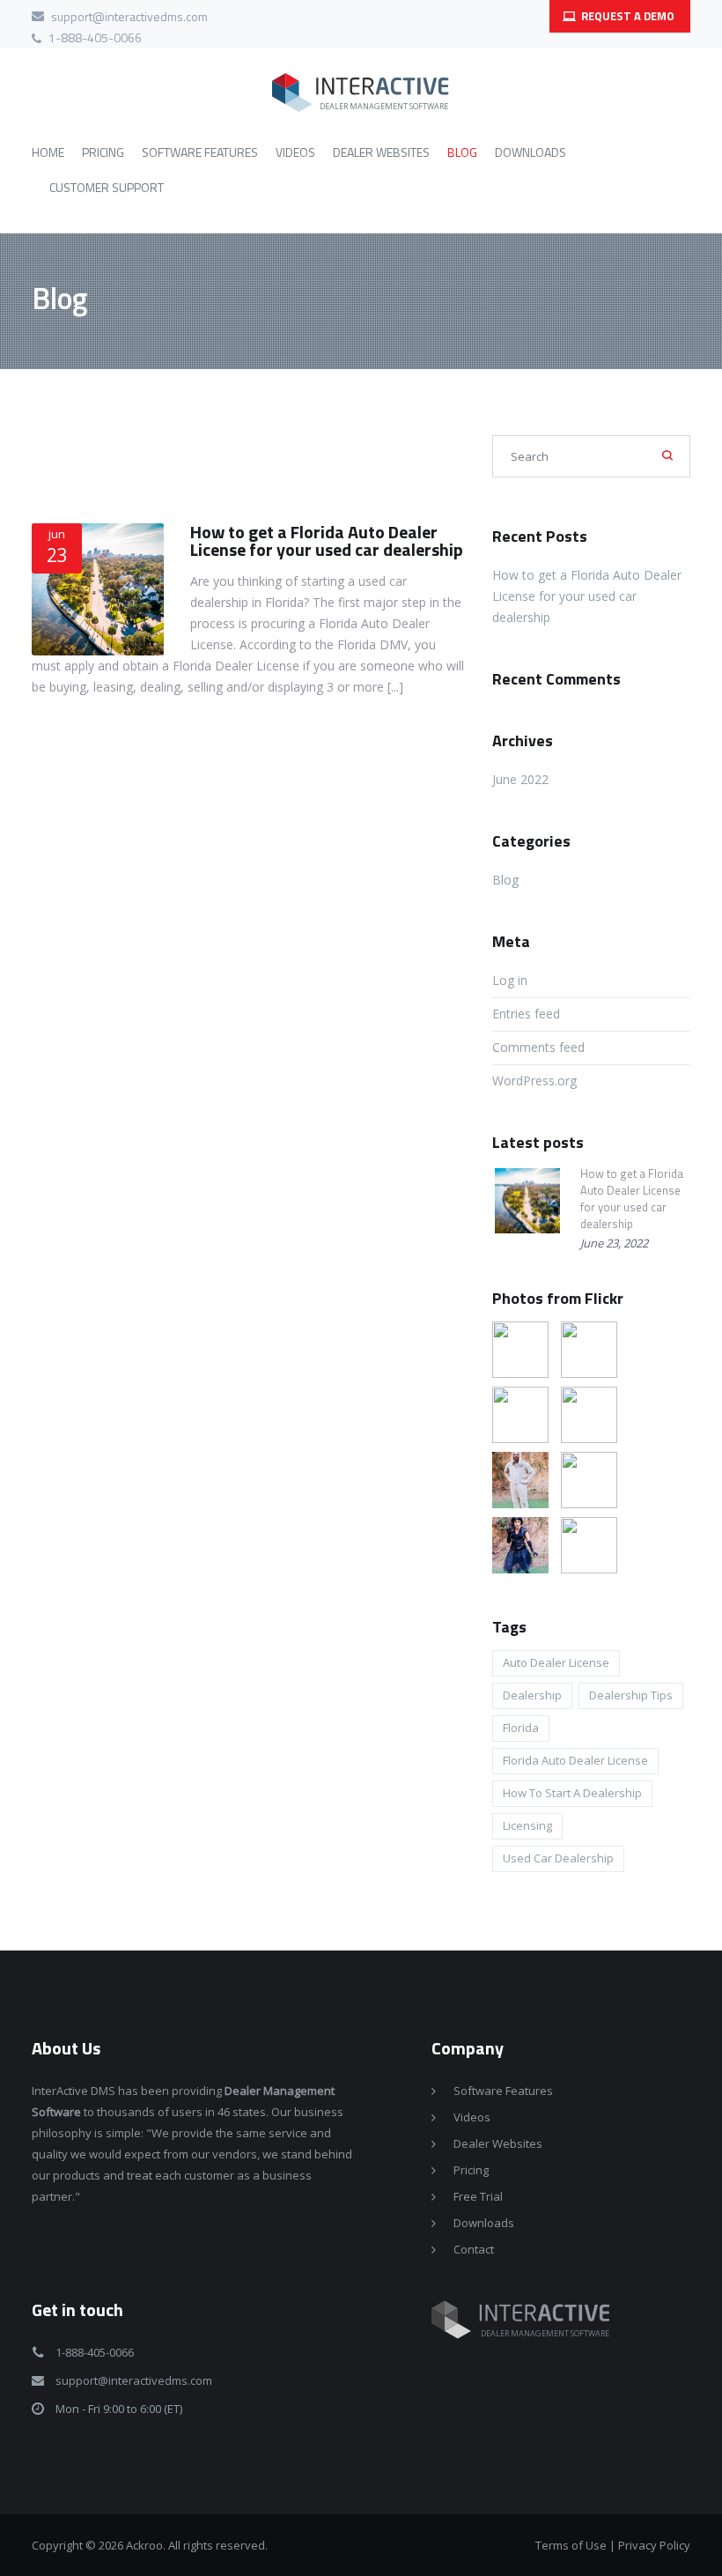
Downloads (484, 2223)
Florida (521, 1728)
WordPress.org (534, 1081)
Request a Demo (626, 16)
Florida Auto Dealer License (575, 1760)
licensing (527, 1825)
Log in (510, 980)
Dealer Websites (498, 2143)
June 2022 (520, 779)
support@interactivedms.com (129, 16)
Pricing (471, 2170)
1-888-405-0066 (95, 37)
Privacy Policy (654, 2545)
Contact (474, 2249)
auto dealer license (556, 1662)
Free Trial (478, 2196)
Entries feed (526, 1014)
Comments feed (538, 1047)
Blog (505, 880)
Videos (472, 2117)
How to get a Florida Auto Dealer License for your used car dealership (327, 540)
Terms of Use (571, 2545)
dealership (532, 1695)
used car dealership (558, 1858)
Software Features (503, 2091)
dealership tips (631, 1695)
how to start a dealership (572, 1793)
